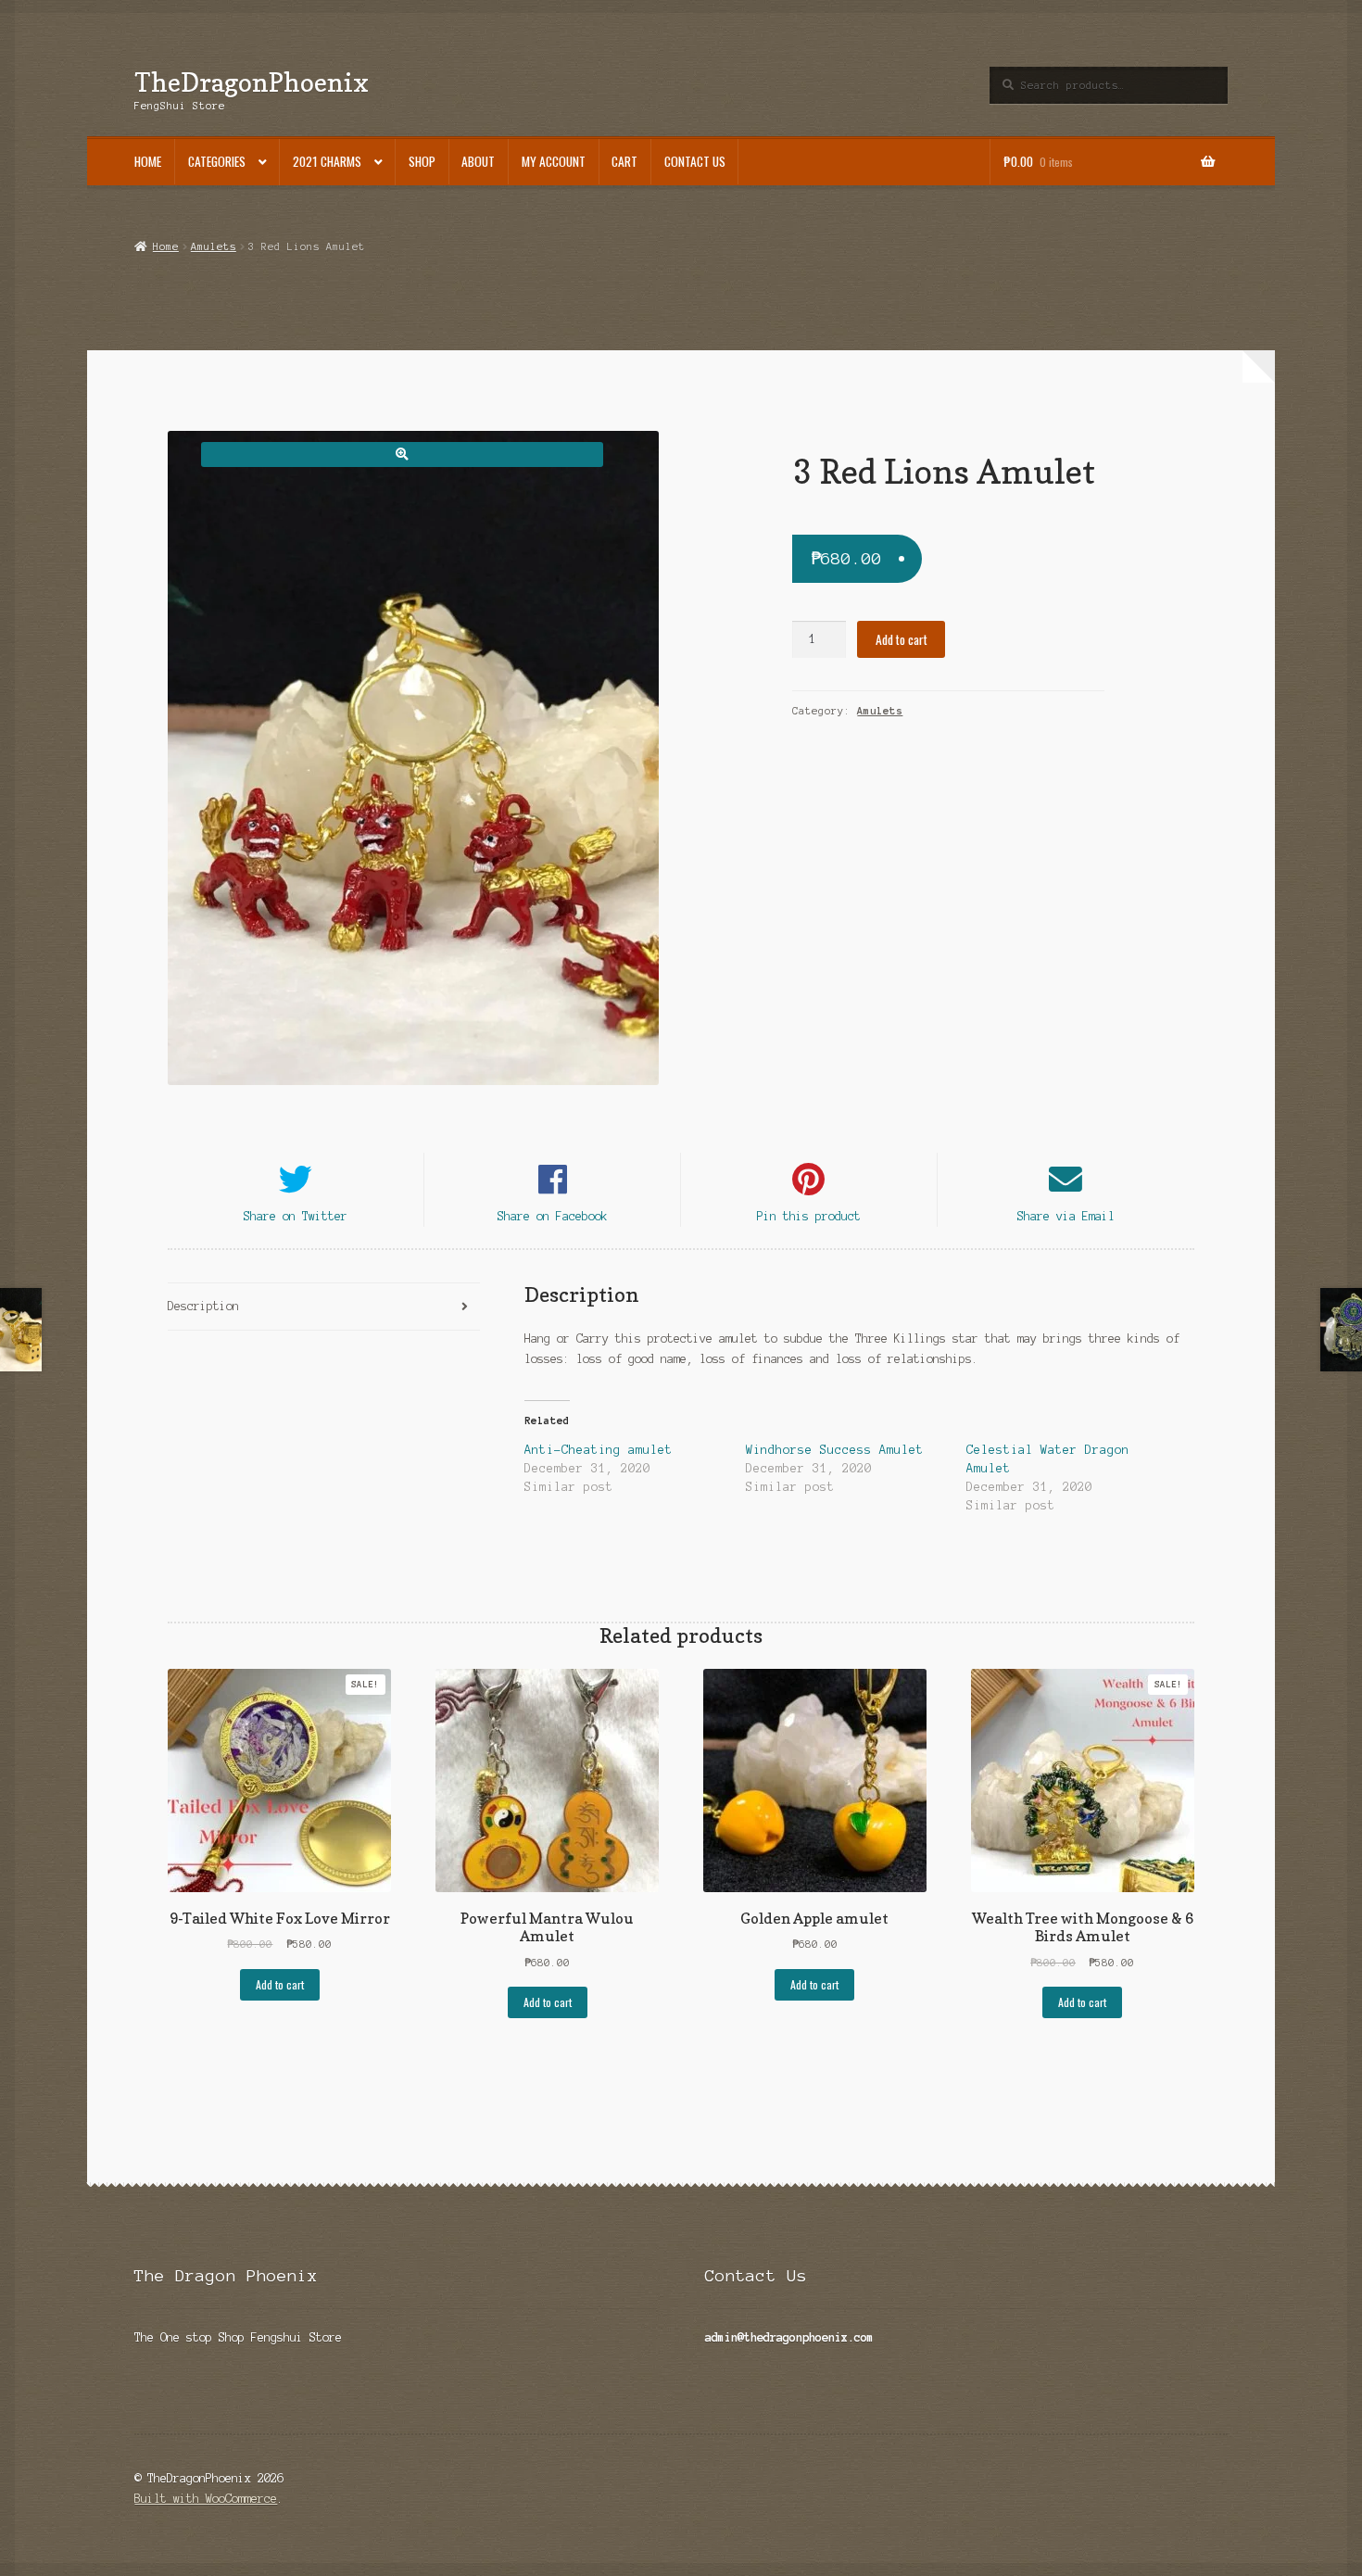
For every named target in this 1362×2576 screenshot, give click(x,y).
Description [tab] (203, 1306)
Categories (217, 161)
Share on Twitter (296, 1216)
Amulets (214, 246)
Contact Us (695, 161)
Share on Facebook (553, 1216)
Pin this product (809, 1216)
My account (554, 161)
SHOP (422, 161)
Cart (624, 161)
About (478, 161)
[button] (402, 455)
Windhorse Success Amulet (835, 1450)
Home (148, 161)
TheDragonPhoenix (252, 82)
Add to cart (902, 639)
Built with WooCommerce (206, 2499)
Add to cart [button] (280, 1984)
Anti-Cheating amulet (599, 1450)
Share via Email (1066, 1216)
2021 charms (327, 161)
